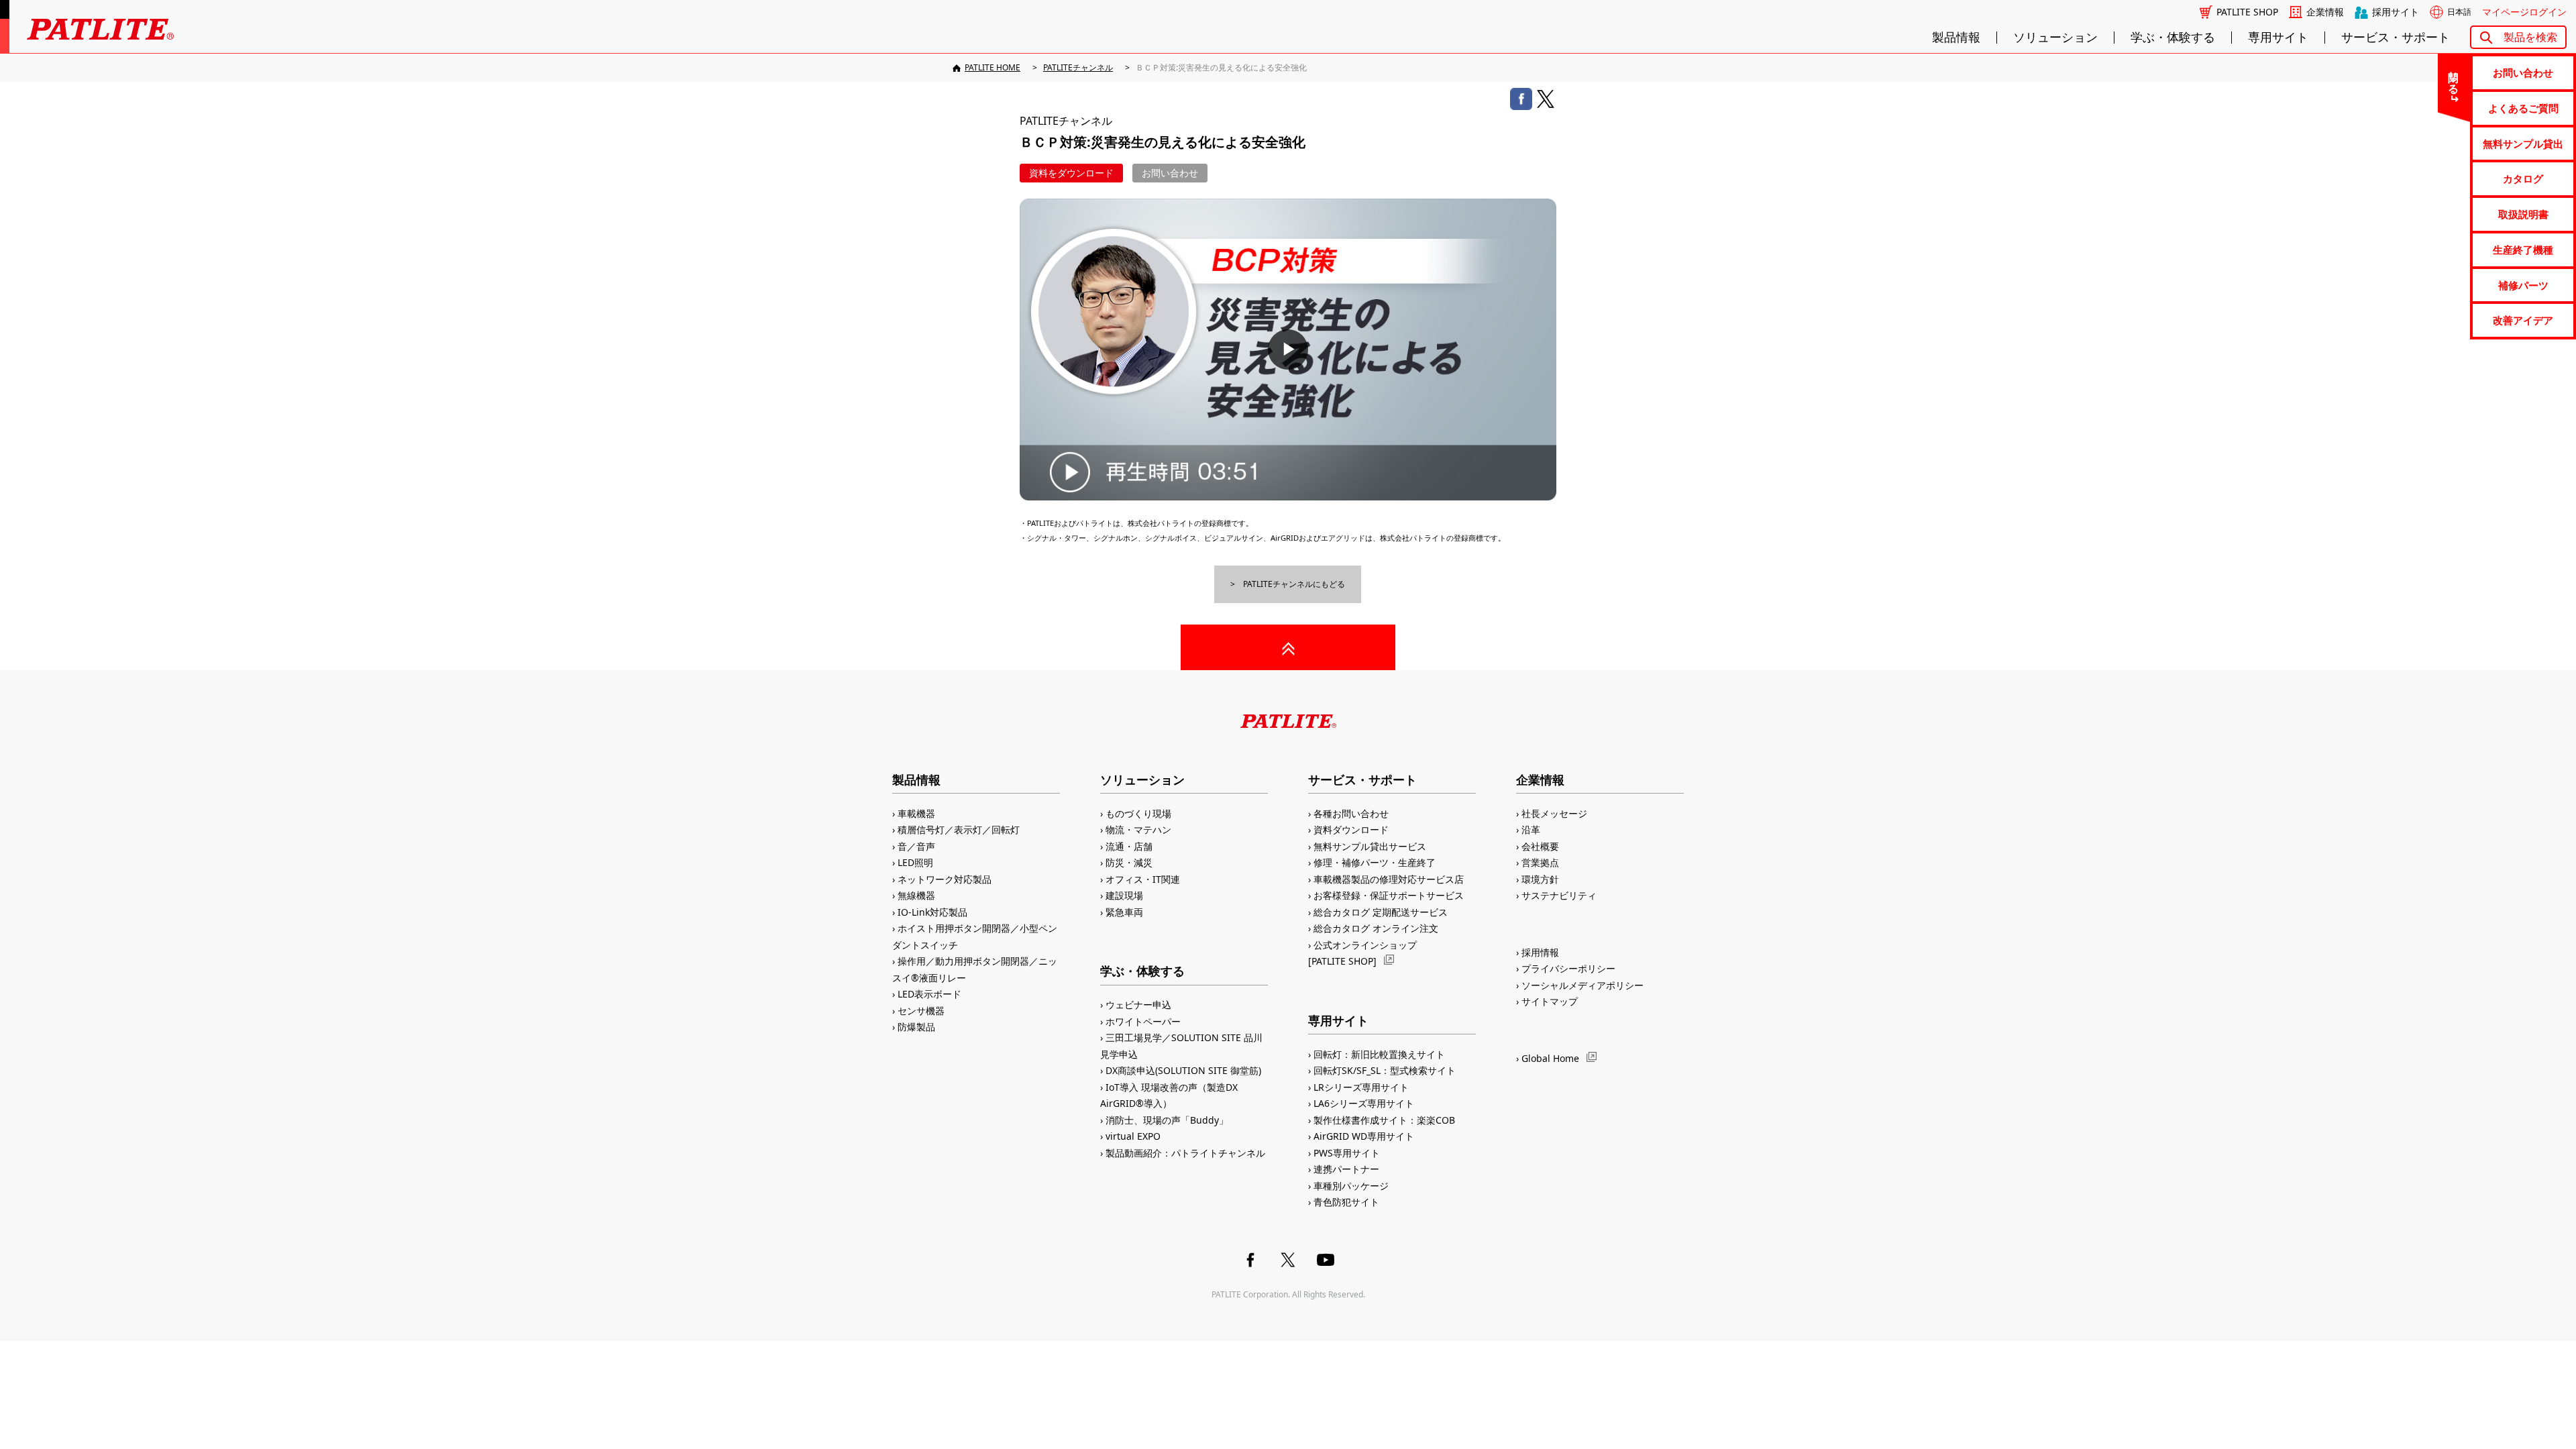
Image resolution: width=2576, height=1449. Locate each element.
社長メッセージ (1554, 813)
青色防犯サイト (1346, 1202)
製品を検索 (2530, 37)
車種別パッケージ (1351, 1186)
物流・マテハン (1138, 829)
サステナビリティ (1559, 895)
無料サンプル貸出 (2523, 144)
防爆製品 (916, 1027)
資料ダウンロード (1351, 829)
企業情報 (2325, 12)
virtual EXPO (1133, 1136)
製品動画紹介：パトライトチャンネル (1185, 1153)
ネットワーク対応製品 (945, 879)
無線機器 (916, 895)
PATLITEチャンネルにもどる (1294, 584)
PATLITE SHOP (2247, 12)
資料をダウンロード (1071, 173)
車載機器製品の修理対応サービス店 (1389, 879)
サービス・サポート (2396, 38)
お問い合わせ (2523, 72)
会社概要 (1540, 846)
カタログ (2523, 178)
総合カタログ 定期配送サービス (1381, 912)
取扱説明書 (2523, 214)
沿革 (1531, 829)
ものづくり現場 (1138, 813)
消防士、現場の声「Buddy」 (1167, 1120)
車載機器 (916, 813)
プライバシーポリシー (1568, 968)
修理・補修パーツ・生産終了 (1375, 862)
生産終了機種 (2523, 250)
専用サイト (2278, 38)
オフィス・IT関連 (1143, 879)
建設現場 (1124, 895)
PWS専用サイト (1347, 1153)
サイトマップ (1550, 1001)
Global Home (1550, 1058)
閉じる (2454, 76)
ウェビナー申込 (1138, 1005)
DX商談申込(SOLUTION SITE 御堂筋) (1183, 1070)
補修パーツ (2523, 285)
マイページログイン (2524, 12)
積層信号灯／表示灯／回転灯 (959, 829)
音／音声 (916, 846)
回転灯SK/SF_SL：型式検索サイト (1385, 1070)
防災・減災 (1129, 862)
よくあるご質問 (2523, 108)
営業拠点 (1540, 862)
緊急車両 (1124, 912)
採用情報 (1540, 952)
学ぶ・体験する (2173, 38)
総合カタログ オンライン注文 (1376, 928)
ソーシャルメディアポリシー (1582, 985)
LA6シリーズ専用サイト (1364, 1103)
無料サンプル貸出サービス (1370, 846)
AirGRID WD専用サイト (1364, 1136)
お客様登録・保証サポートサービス (1389, 895)
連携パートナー (1346, 1169)
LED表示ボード (929, 994)
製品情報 (1956, 38)
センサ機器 (921, 1011)
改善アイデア (2523, 320)
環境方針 (1540, 879)
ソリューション (2055, 38)
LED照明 (915, 862)
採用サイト (2396, 12)
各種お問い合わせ (1351, 813)
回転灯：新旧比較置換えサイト (1379, 1054)
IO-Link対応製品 (932, 912)
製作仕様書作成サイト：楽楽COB (1384, 1120)
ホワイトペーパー (1143, 1021)
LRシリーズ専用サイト (1361, 1087)
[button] (1288, 350)
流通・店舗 (1129, 846)
